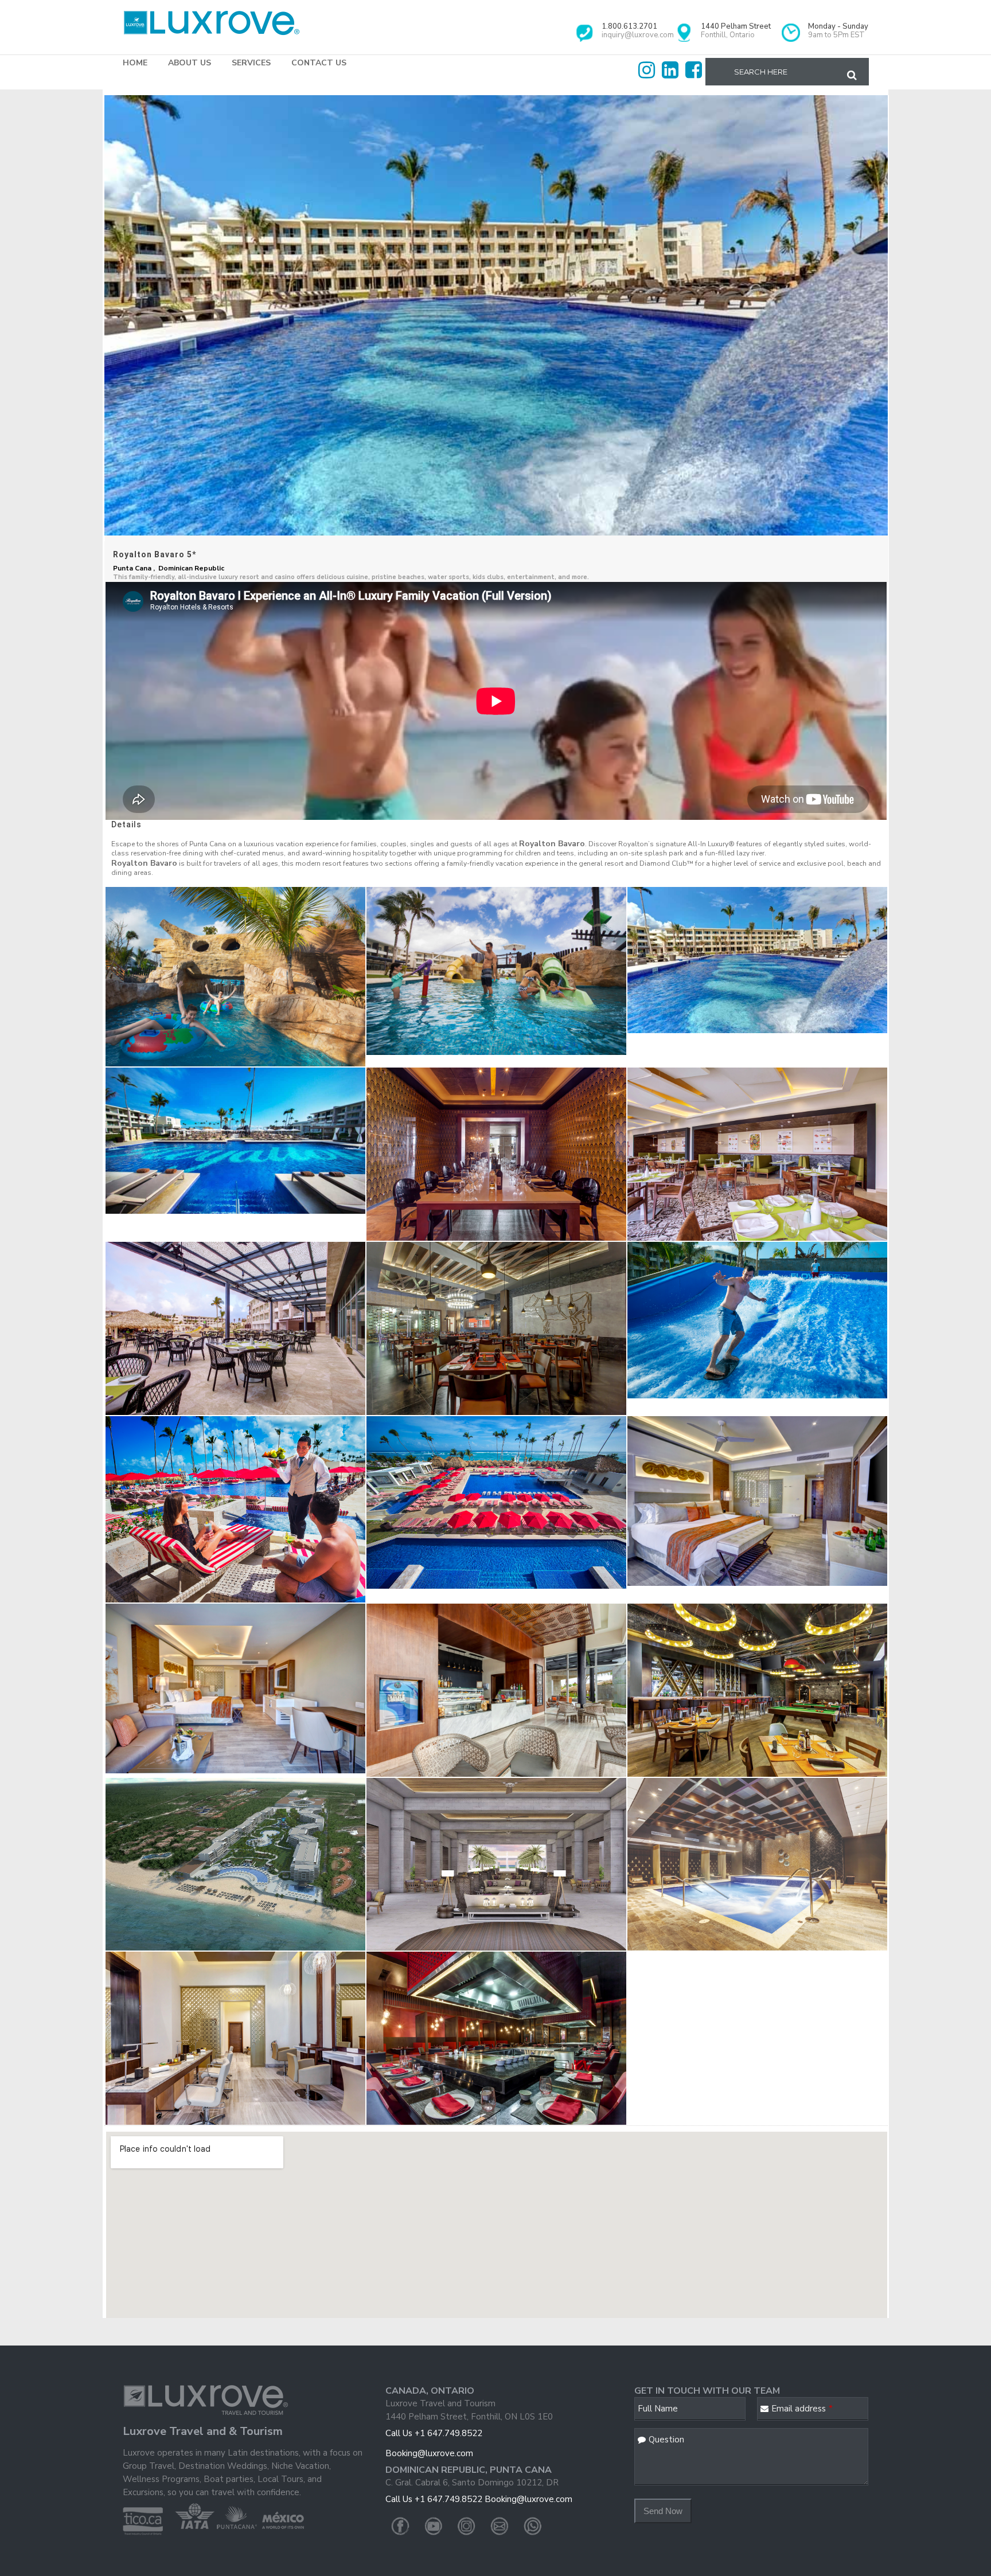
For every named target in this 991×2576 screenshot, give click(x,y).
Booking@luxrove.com (429, 2453)
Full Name (658, 2409)
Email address (802, 2409)
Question (666, 2440)
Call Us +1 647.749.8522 (434, 2433)
